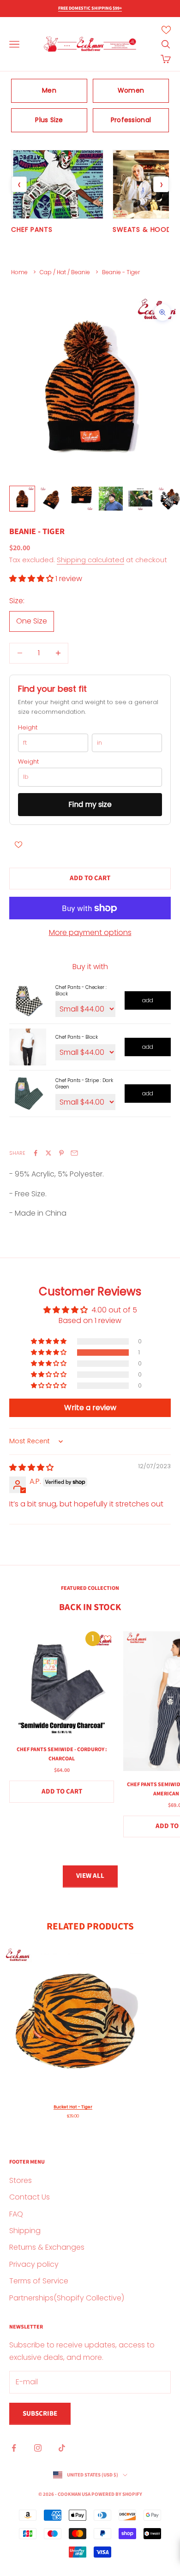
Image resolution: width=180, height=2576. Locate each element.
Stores (21, 2180)
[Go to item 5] (140, 499)
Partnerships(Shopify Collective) (67, 2298)
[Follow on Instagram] (38, 2448)
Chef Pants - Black (77, 1037)
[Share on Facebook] (36, 1153)
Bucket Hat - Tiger (73, 2107)
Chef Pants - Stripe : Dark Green (84, 1084)
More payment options (90, 932)
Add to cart (90, 878)
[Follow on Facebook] (14, 2448)
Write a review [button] (90, 1408)
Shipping (25, 2231)
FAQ (16, 2214)
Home (19, 272)
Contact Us (30, 2197)
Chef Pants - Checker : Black (81, 991)
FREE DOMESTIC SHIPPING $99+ (90, 8)
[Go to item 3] (81, 499)
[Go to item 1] (22, 499)
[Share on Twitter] (48, 1153)
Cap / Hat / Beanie (65, 272)
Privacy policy (34, 2264)
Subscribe (40, 2414)
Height (28, 728)
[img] (31, 1467)
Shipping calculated (90, 560)
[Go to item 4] (111, 499)
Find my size (90, 804)
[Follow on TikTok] (62, 2448)
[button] (32, 579)
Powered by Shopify (117, 2494)
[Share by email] (74, 1153)
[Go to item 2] (52, 499)
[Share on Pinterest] (61, 1153)
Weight (28, 762)
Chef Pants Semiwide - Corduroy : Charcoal (62, 1754)
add (148, 1000)
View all (90, 1876)
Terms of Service (39, 2281)
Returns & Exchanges (47, 2247)
